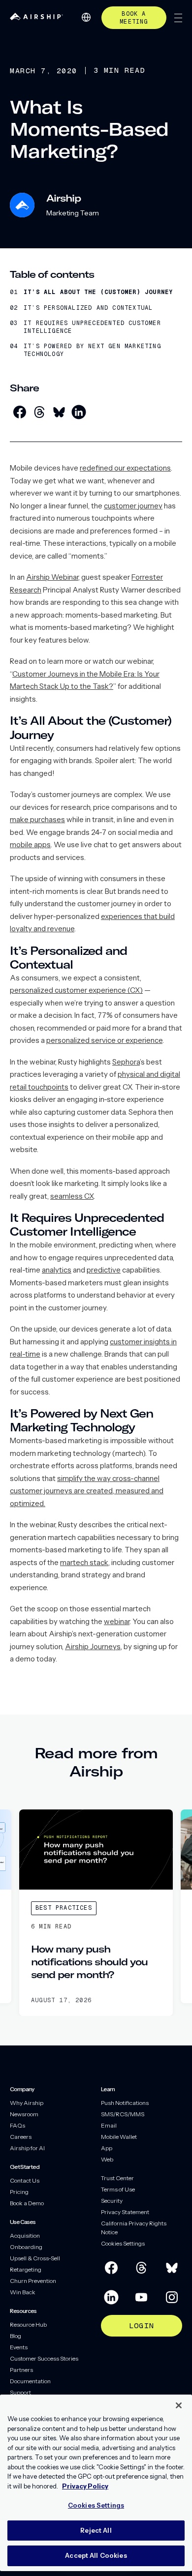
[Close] (179, 2405)
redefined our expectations (125, 468)
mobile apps (30, 844)
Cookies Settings (123, 2243)
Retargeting (26, 2269)
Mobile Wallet (119, 2137)
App (107, 2148)
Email (109, 2125)
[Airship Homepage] (36, 17)
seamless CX (72, 1196)
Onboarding (26, 2247)
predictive (104, 1270)
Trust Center (117, 2178)
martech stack (84, 1562)
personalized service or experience (104, 1040)
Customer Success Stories (44, 2358)
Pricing (19, 2192)
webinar (117, 1621)
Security (112, 2201)
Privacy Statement (125, 2212)
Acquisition (25, 2235)
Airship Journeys (93, 1646)
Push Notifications (125, 2103)
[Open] (178, 18)
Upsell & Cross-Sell (35, 2258)
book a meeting (134, 18)
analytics (57, 1270)
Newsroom (24, 2114)
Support (20, 2392)
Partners (21, 2370)
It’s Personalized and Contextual (88, 308)
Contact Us (25, 2180)
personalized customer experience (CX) (76, 990)
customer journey (133, 506)
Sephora (126, 1062)
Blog (16, 2336)
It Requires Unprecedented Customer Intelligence (92, 327)
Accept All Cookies (96, 2555)
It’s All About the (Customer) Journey (98, 292)
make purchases (37, 819)
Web (107, 2159)
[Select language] (86, 17)
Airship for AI (27, 2148)
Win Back (23, 2292)
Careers (21, 2137)
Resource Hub (28, 2324)
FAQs (17, 2125)
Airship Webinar (52, 577)
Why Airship (27, 2103)
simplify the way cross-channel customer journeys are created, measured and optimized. (87, 1491)
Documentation (30, 2381)
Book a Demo (27, 2203)
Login (142, 2325)
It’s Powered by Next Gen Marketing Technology (92, 350)
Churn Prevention (33, 2281)
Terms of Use (118, 2189)
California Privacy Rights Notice (134, 2228)
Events (19, 2347)
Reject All (96, 2530)
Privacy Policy (85, 2486)
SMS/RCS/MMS (123, 2114)
